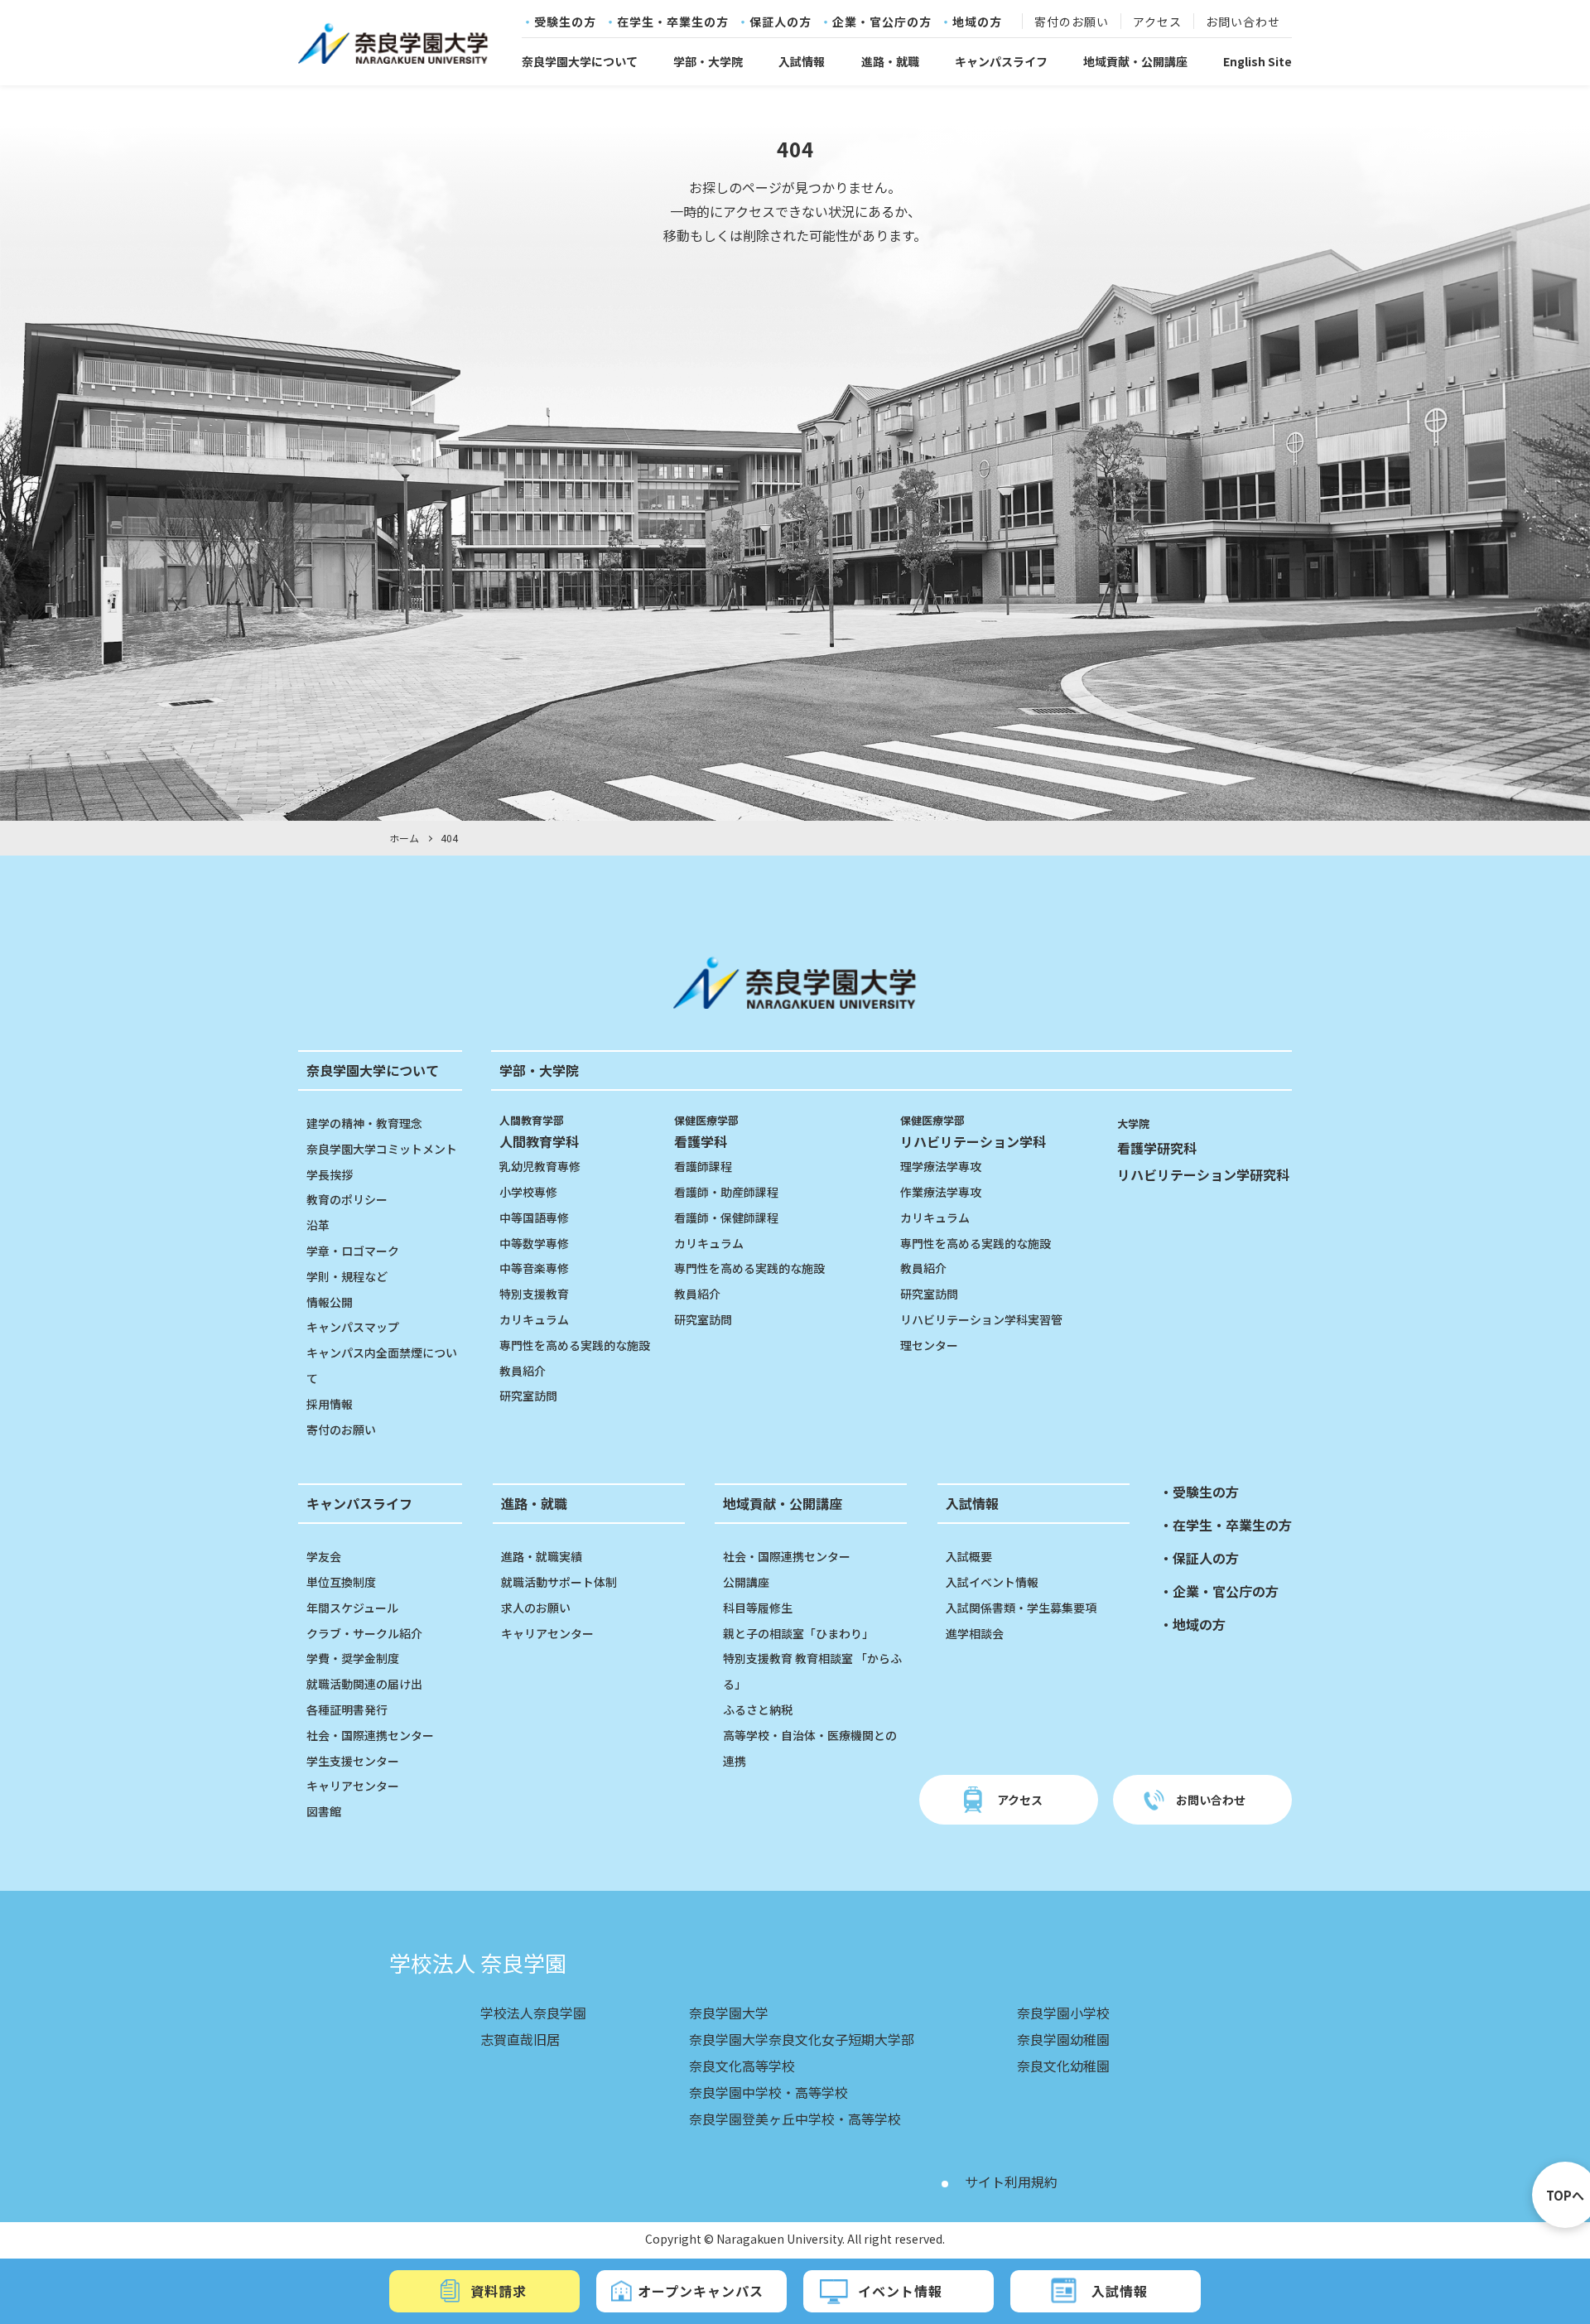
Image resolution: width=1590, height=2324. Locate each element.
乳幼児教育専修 (540, 1166)
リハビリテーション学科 (973, 1132)
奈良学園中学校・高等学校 (768, 2092)
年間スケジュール (352, 1608)
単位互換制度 (341, 1582)
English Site (1258, 61)
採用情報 (330, 1404)
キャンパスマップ (353, 1327)
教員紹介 (523, 1371)
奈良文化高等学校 (742, 2066)
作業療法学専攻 (941, 1192)
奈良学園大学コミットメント (382, 1149)
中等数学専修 (534, 1243)
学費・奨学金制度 (353, 1658)
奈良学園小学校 (1063, 2013)
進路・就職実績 (542, 1556)
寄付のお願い (1072, 22)
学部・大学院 (708, 61)
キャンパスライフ (1001, 61)
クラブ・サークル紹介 (364, 1633)
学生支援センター (353, 1761)
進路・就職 (890, 61)
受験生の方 (565, 22)
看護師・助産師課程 (726, 1192)
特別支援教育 (534, 1294)
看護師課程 (703, 1166)
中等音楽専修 (534, 1268)
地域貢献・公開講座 (1135, 61)
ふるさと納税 (758, 1709)
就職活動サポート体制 (559, 1582)
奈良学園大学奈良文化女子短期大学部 (802, 2039)
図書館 (324, 1811)
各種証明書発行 (347, 1709)
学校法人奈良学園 (533, 2013)
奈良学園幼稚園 (1063, 2039)
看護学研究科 (1157, 1148)
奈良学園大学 (729, 2013)
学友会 (324, 1556)
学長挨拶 (330, 1174)
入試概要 (969, 1556)
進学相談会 (975, 1633)
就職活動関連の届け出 (364, 1684)
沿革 (318, 1225)
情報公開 (330, 1302)
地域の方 (977, 22)
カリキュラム (534, 1319)
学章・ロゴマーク (353, 1251)
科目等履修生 (758, 1608)
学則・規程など (347, 1276)
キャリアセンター (353, 1786)
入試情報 (802, 61)
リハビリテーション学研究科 (1203, 1174)
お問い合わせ (1243, 22)
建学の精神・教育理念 (364, 1123)
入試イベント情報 (992, 1582)
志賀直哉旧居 (520, 2039)
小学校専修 (528, 1192)
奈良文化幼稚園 (1063, 2066)
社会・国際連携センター (370, 1735)
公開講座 (746, 1582)
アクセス (1157, 22)
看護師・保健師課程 (726, 1217)
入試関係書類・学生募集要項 (1021, 1608)
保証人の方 (781, 22)
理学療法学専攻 (941, 1166)
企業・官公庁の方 (882, 22)
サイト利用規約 (1011, 2182)
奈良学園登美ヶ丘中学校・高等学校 (795, 2119)
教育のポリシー (347, 1199)
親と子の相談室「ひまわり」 (798, 1633)
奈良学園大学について (580, 61)
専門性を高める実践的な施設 (575, 1345)
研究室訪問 (528, 1396)
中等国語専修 (534, 1217)
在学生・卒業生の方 (673, 22)
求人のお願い (536, 1608)
